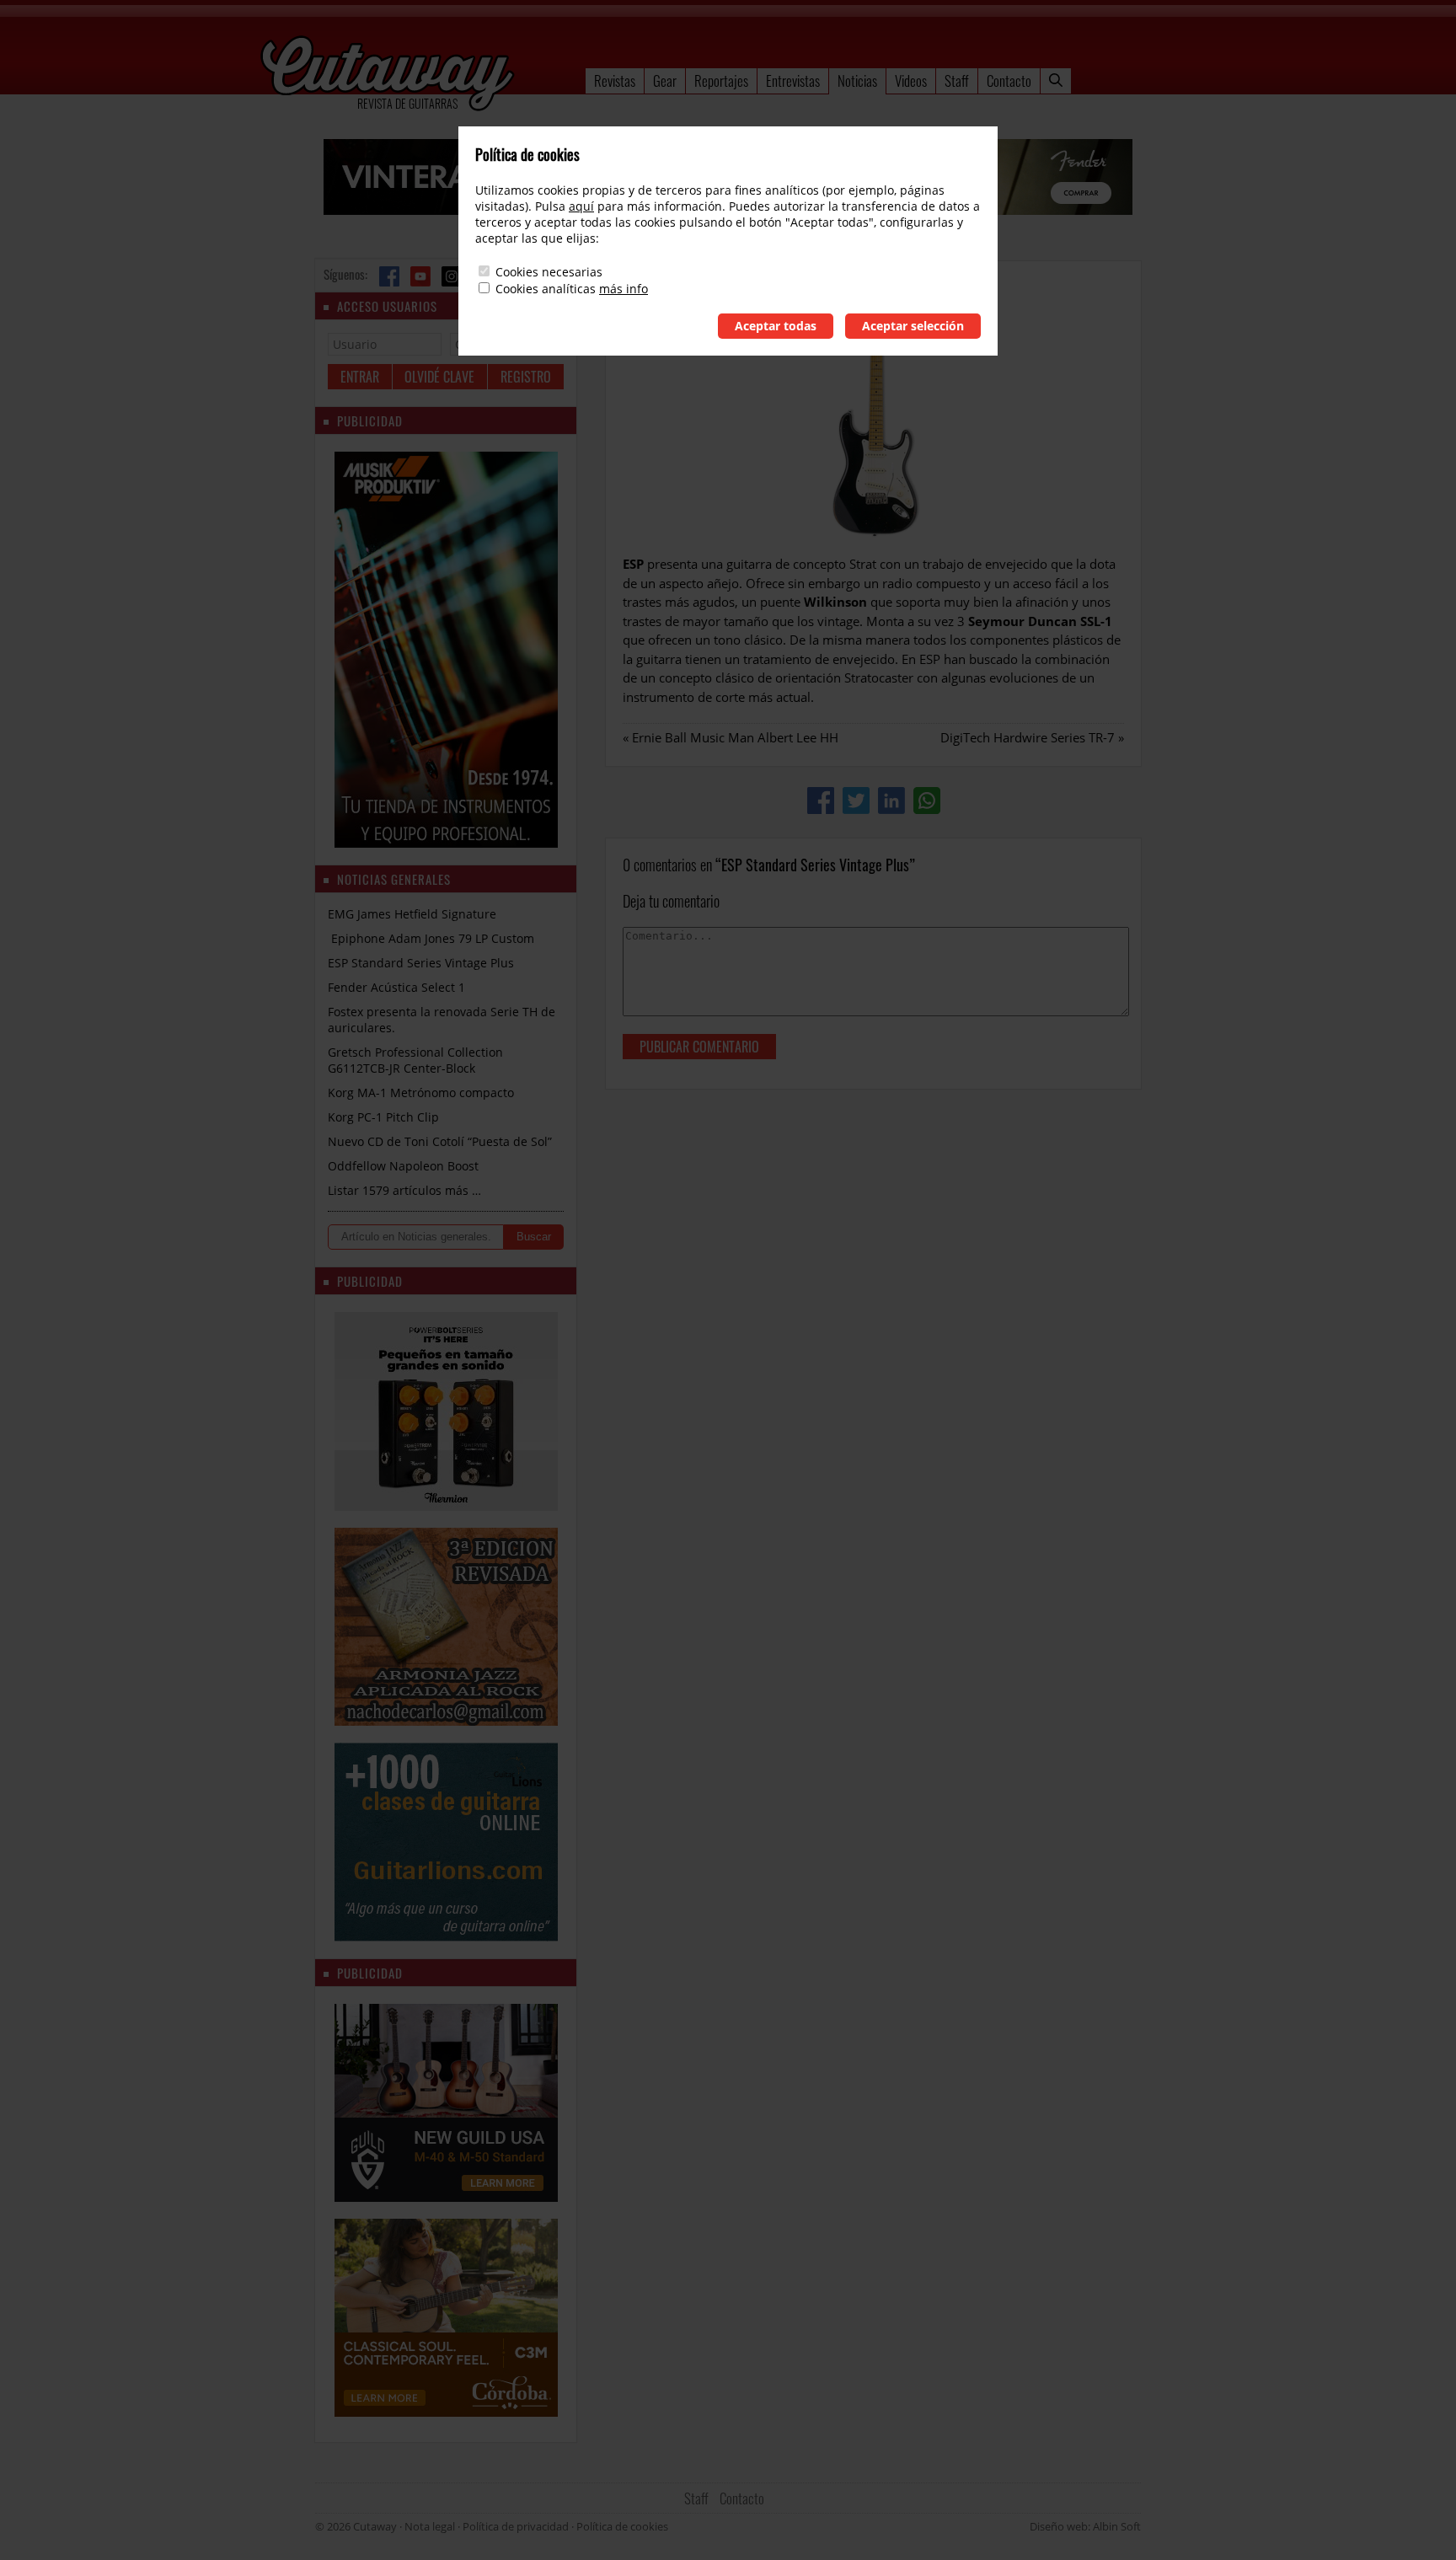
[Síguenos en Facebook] (389, 276)
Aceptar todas (776, 326)
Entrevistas (793, 80)
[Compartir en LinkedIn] (891, 801)
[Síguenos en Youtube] (420, 276)
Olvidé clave (439, 377)
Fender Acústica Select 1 (396, 987)
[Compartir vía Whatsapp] (927, 801)
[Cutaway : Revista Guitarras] (388, 75)
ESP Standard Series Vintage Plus (421, 963)
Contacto (1009, 80)
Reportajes (721, 80)
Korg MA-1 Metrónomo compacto (421, 1093)
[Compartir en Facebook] (821, 801)
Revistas (615, 80)
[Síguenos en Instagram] (452, 276)
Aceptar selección (913, 326)
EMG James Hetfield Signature (412, 914)
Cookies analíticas (546, 289)
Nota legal (430, 2526)
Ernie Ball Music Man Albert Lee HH (735, 737)
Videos (911, 80)
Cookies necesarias (549, 272)
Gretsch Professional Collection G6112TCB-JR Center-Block (415, 1060)
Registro (526, 377)
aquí (581, 206)
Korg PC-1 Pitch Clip (383, 1117)
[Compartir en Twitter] (856, 801)
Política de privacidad (516, 2526)
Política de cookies (622, 2526)
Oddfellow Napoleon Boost (403, 1166)
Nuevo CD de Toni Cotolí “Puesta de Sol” (440, 1141)
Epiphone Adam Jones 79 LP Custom (431, 938)
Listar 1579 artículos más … (404, 1190)
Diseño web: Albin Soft (1085, 2526)
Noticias (857, 80)
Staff (957, 80)
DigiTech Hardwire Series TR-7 (1028, 737)
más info (624, 289)
